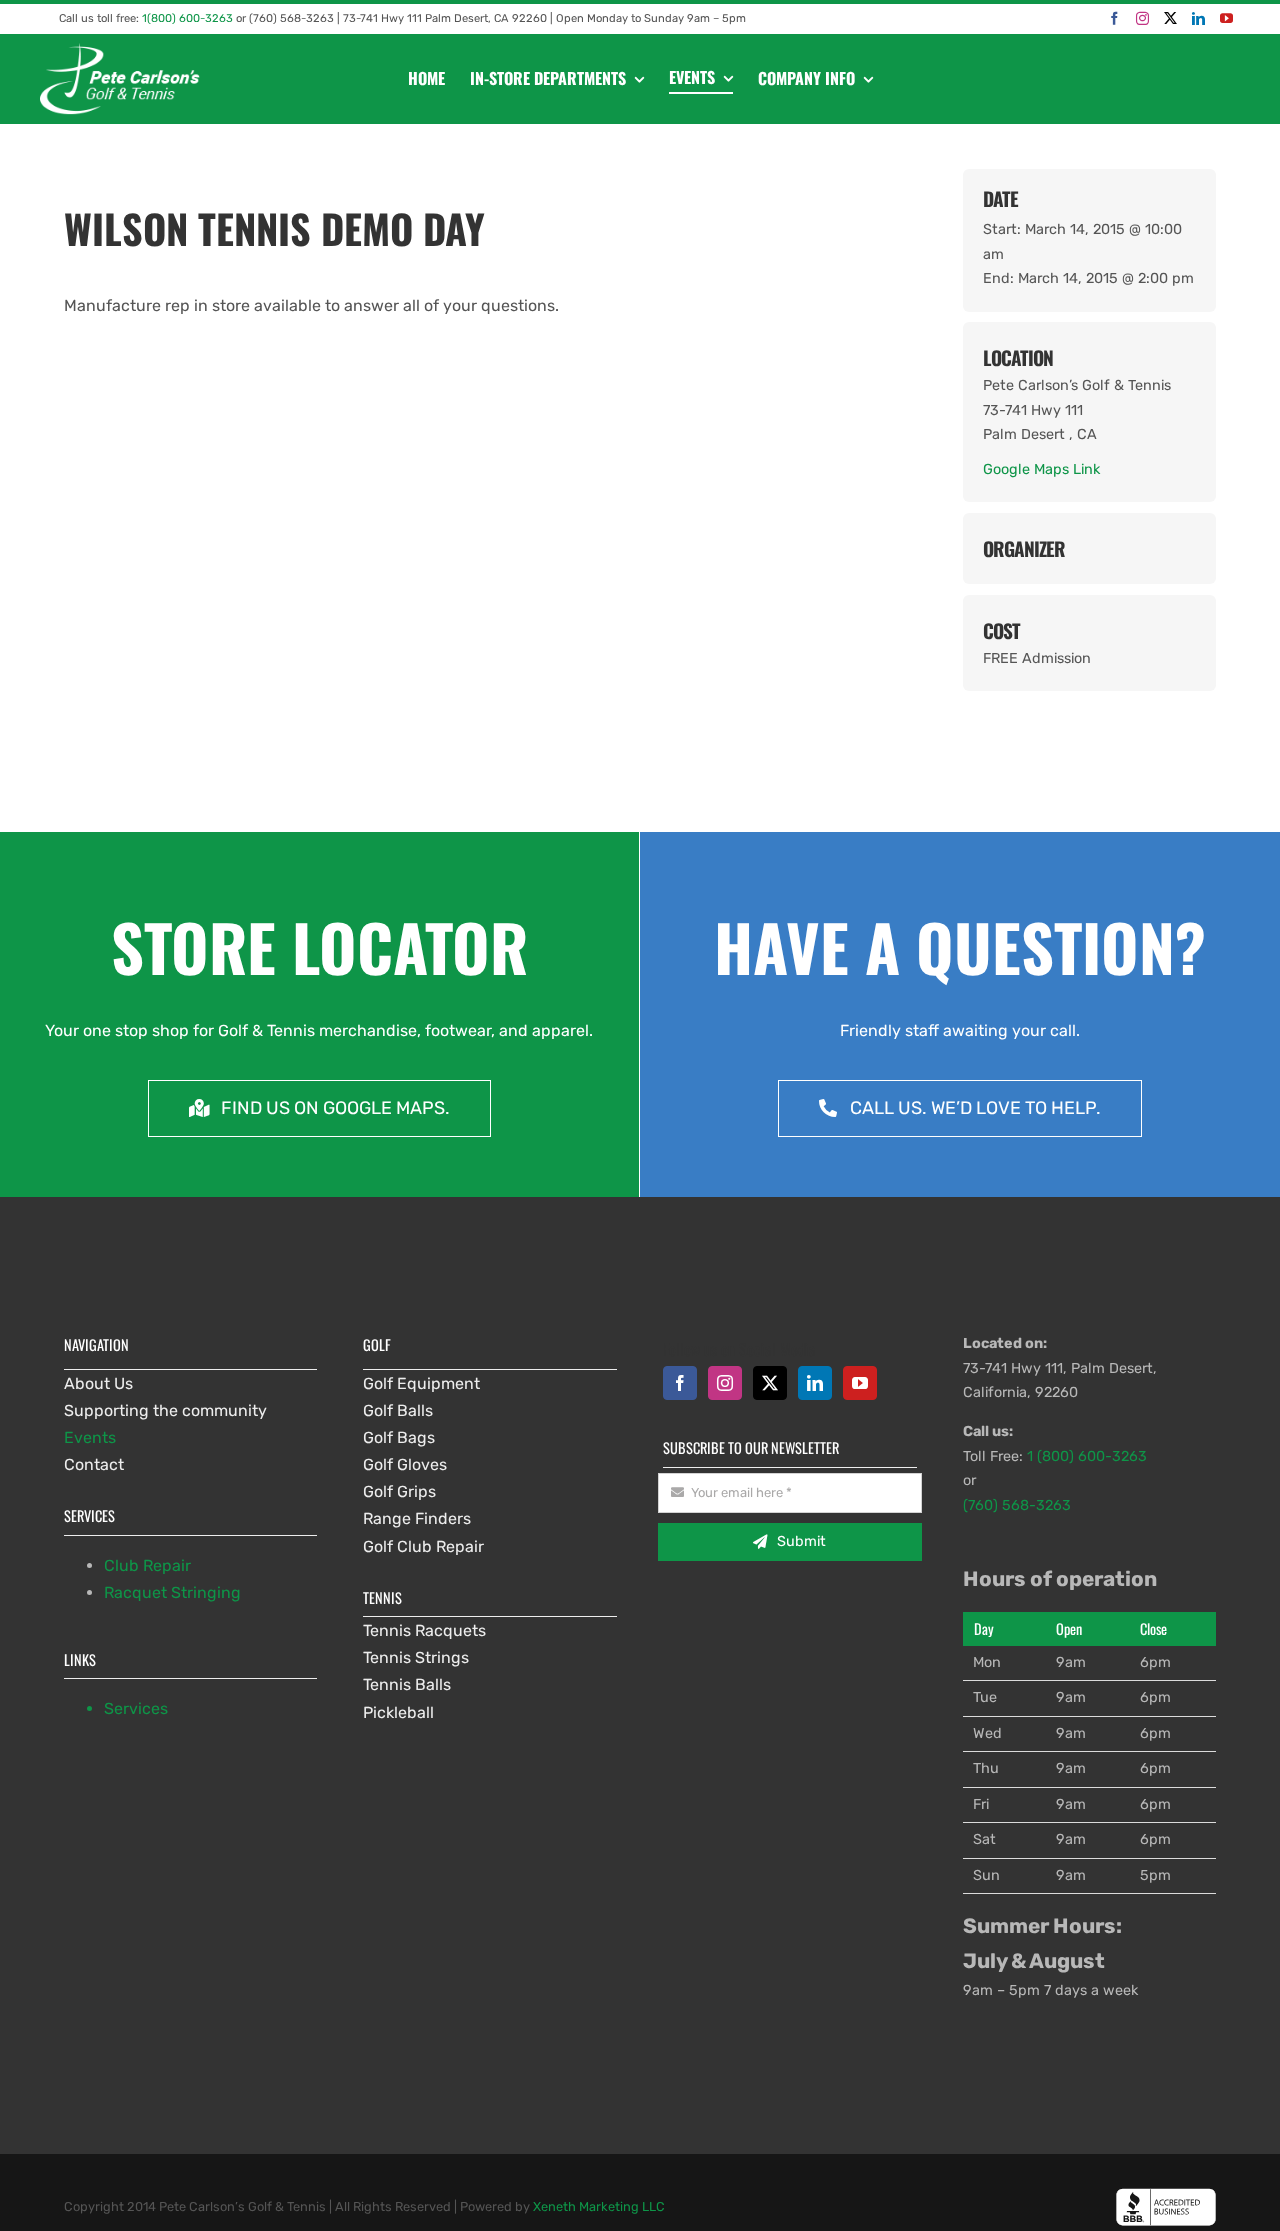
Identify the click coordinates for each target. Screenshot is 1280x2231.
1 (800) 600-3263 (1087, 1456)
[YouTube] (1226, 18)
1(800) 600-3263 (187, 18)
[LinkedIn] (1198, 18)
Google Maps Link (1041, 469)
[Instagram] (1142, 18)
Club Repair (147, 1565)
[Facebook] (1114, 18)
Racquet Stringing (172, 1592)
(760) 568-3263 (1017, 1505)
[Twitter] (1170, 18)
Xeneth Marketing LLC (599, 2206)
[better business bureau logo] (1166, 2195)
